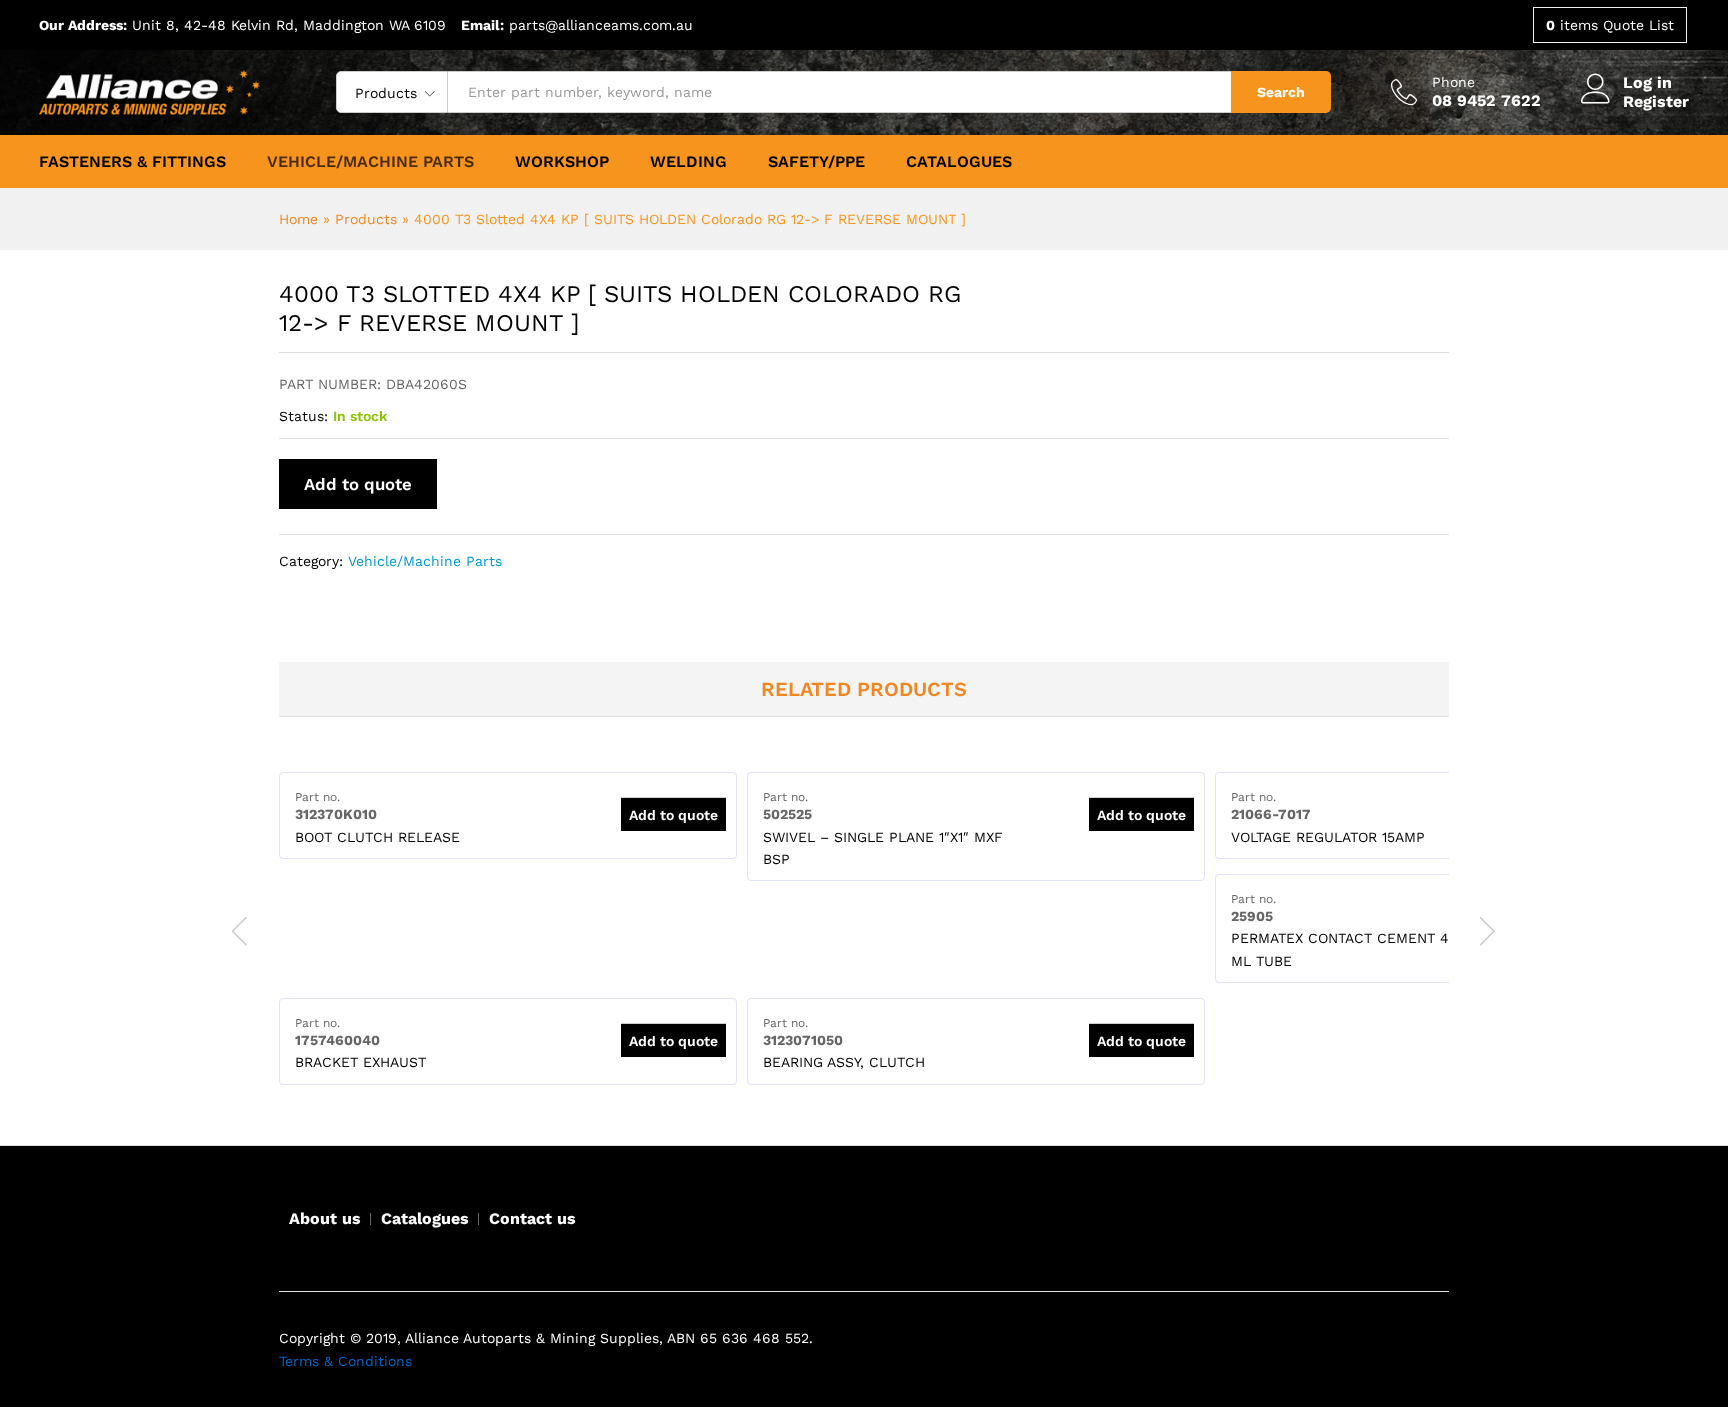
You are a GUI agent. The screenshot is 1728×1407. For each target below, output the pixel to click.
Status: (303, 416)
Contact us (532, 1218)
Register (1656, 101)
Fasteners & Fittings (132, 162)
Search (1281, 92)
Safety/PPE (816, 162)
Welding (688, 162)
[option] (508, 815)
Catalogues (959, 162)
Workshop (562, 162)
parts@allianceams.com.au (601, 25)
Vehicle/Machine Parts (370, 162)
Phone (1453, 82)
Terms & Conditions (345, 1361)
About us (325, 1218)
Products (366, 219)
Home (298, 219)
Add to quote (358, 484)
